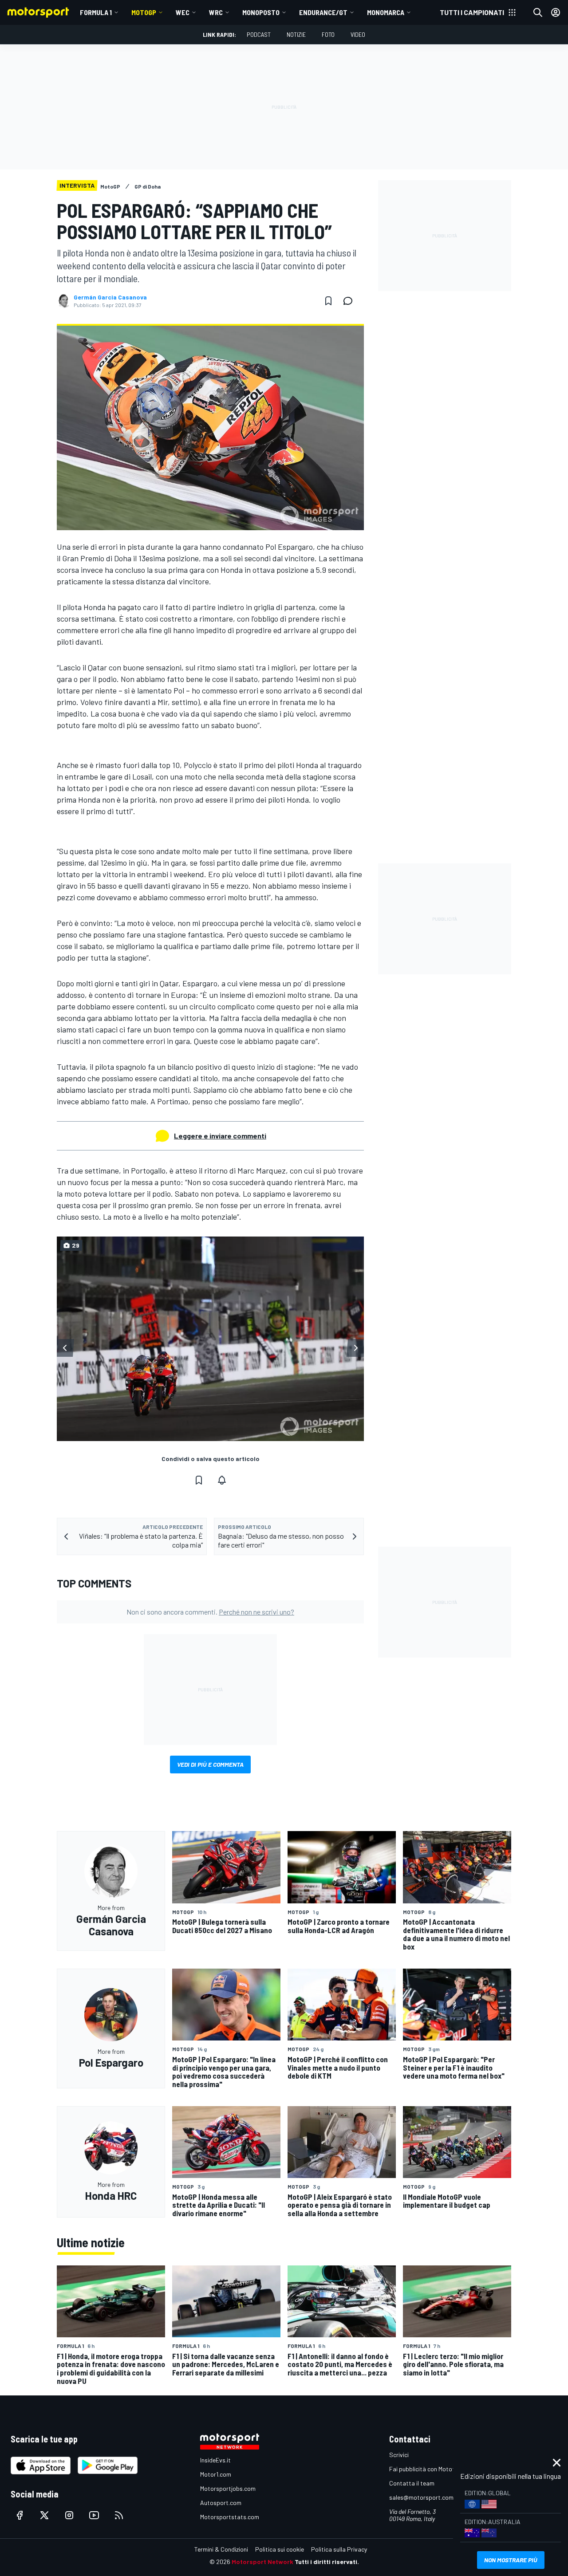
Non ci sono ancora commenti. (210, 1612)
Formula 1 (96, 12)
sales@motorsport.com (421, 2497)
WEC (183, 12)
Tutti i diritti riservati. (327, 2562)
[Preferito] (328, 301)
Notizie (296, 34)
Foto (328, 34)
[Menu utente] (556, 12)
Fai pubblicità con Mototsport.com (436, 2469)
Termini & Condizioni (221, 2549)
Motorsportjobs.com (228, 2488)
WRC (216, 12)
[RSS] (119, 2515)
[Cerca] (538, 12)
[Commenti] (351, 301)
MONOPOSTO (261, 12)
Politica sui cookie (280, 2549)
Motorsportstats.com (230, 2517)
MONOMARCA (386, 12)
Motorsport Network (262, 2562)
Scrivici (399, 2455)
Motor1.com (216, 2474)
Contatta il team (412, 2483)
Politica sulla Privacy (339, 2549)
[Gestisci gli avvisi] (222, 1480)
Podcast (259, 34)
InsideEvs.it (215, 2460)
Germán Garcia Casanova (110, 297)
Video (358, 34)
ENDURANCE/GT (323, 12)
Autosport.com (221, 2503)
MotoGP (144, 12)
